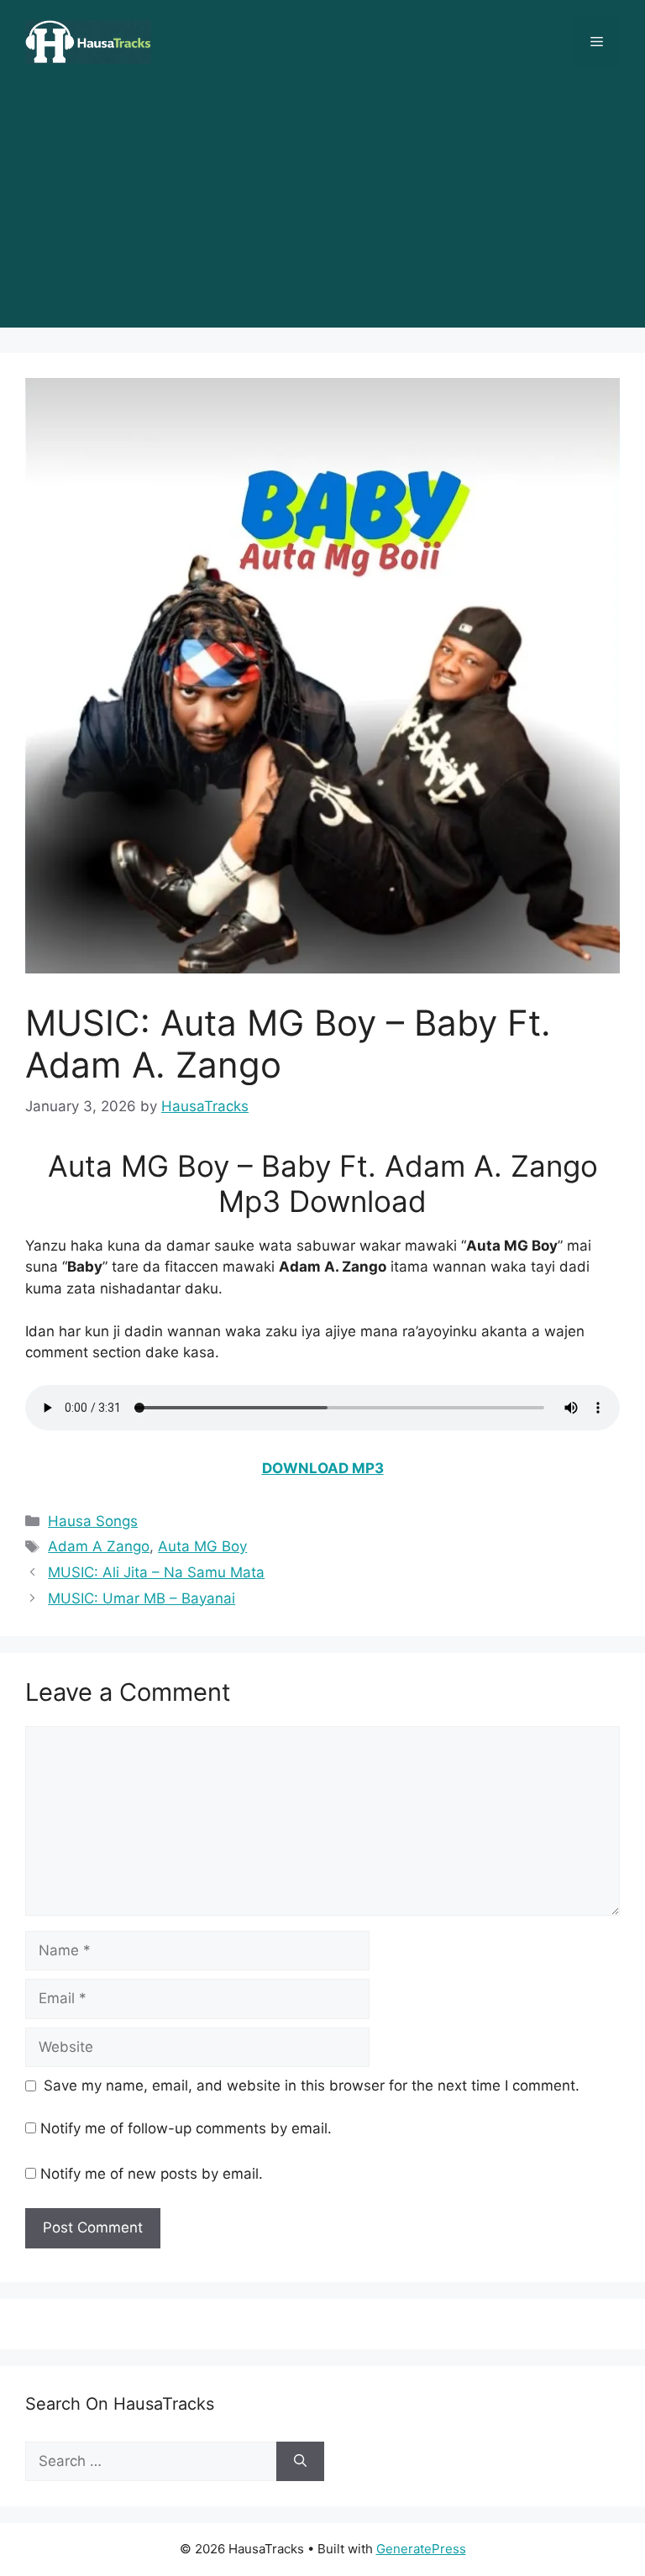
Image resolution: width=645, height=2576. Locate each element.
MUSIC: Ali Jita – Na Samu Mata (156, 1572)
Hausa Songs (93, 1521)
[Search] (300, 2462)
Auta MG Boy (202, 1546)
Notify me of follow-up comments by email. (186, 2128)
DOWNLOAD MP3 (323, 1468)
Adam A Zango (99, 1546)
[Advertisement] (322, 210)
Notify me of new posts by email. (152, 2174)
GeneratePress (421, 2549)
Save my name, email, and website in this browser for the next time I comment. (312, 2085)
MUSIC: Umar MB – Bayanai (142, 1598)
